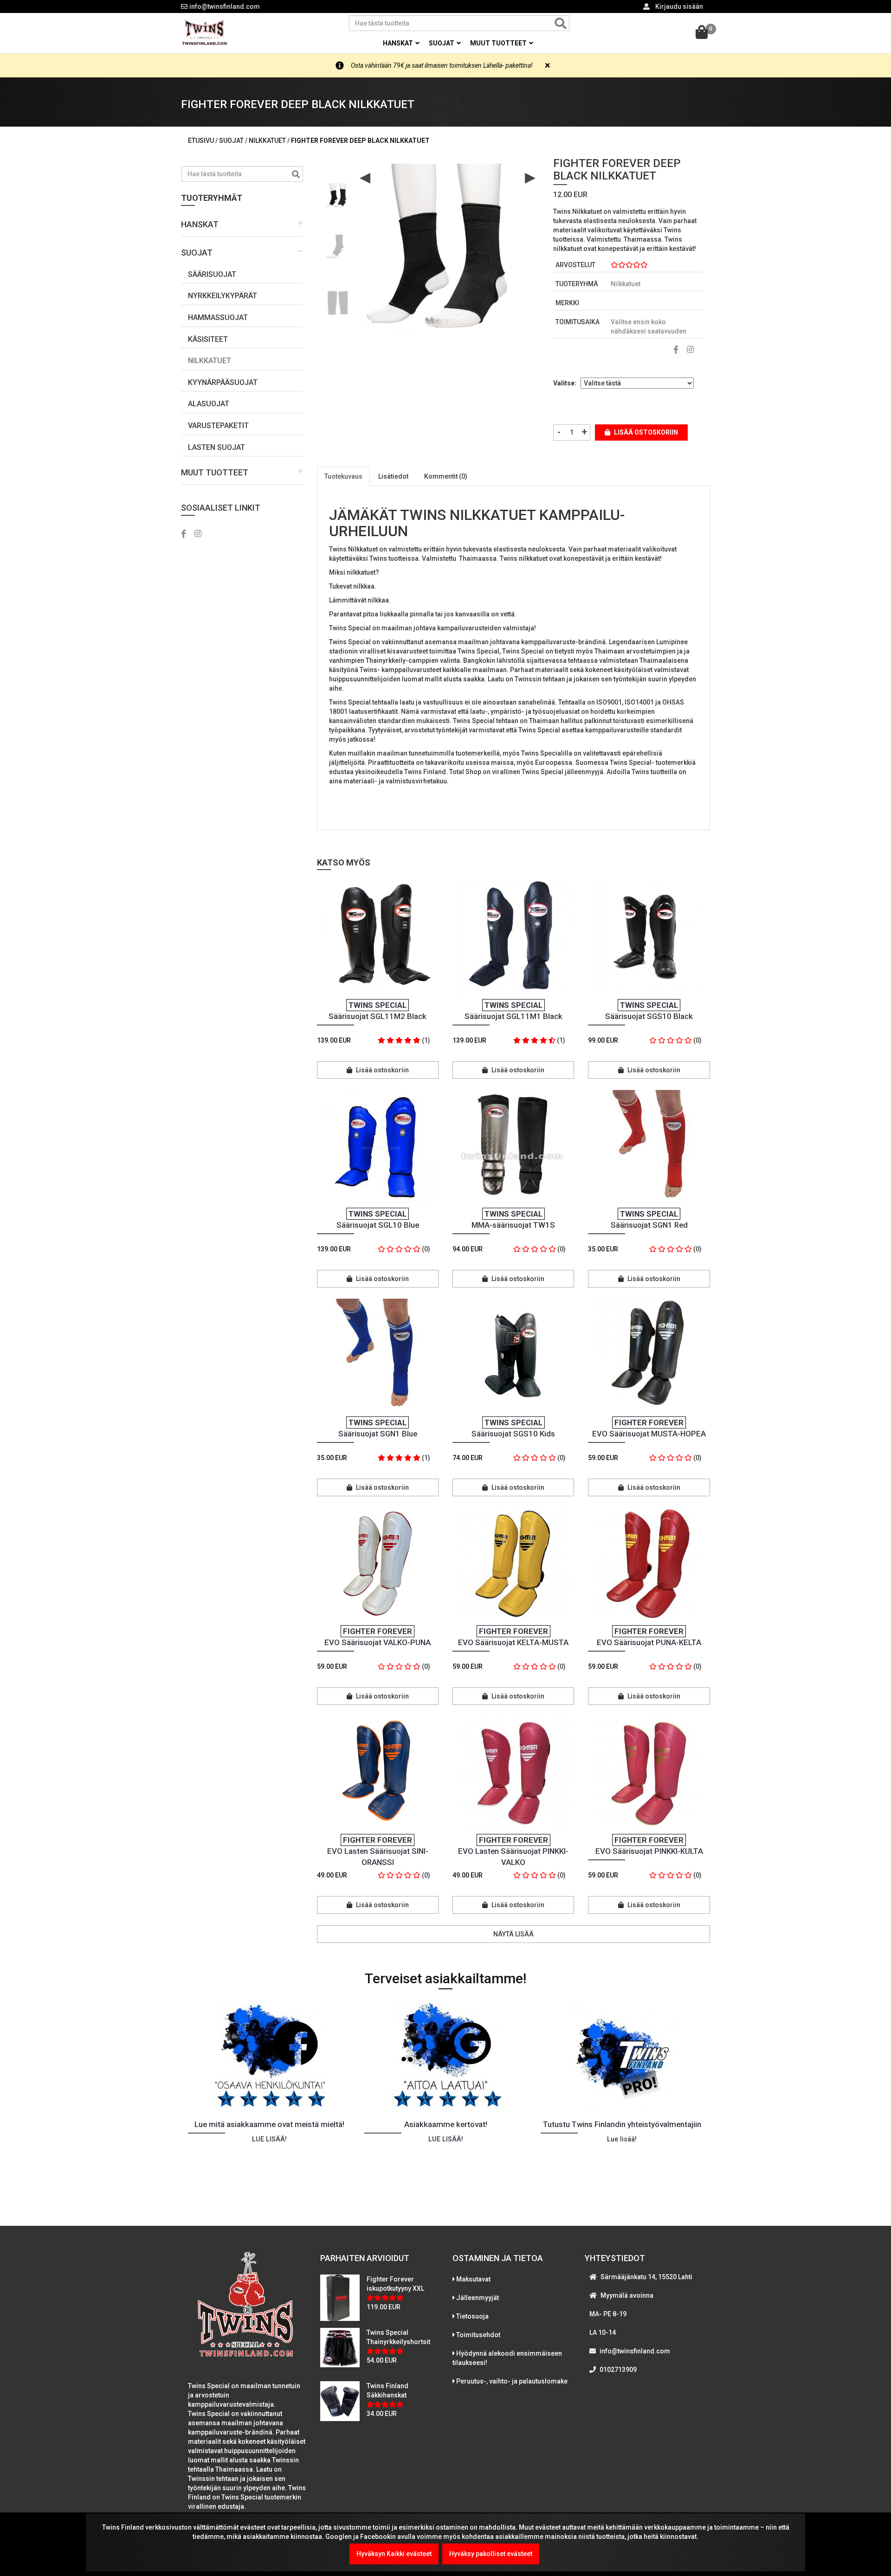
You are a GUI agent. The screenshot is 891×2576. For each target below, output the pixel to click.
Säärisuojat (212, 274)
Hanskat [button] (399, 43)
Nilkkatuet (210, 361)
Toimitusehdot (478, 2335)
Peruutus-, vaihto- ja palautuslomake (512, 2381)
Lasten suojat (216, 447)
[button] (242, 225)
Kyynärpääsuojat (223, 382)
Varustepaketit (218, 426)
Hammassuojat (218, 317)
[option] (338, 193)
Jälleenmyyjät (478, 2298)
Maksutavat (473, 2279)
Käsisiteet (208, 339)
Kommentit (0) (446, 476)
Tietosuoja (472, 2316)
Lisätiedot (393, 476)
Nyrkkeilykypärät (223, 296)
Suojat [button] (442, 43)
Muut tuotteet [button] (499, 43)
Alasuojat (209, 404)
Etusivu (201, 141)
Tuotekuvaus (343, 476)
